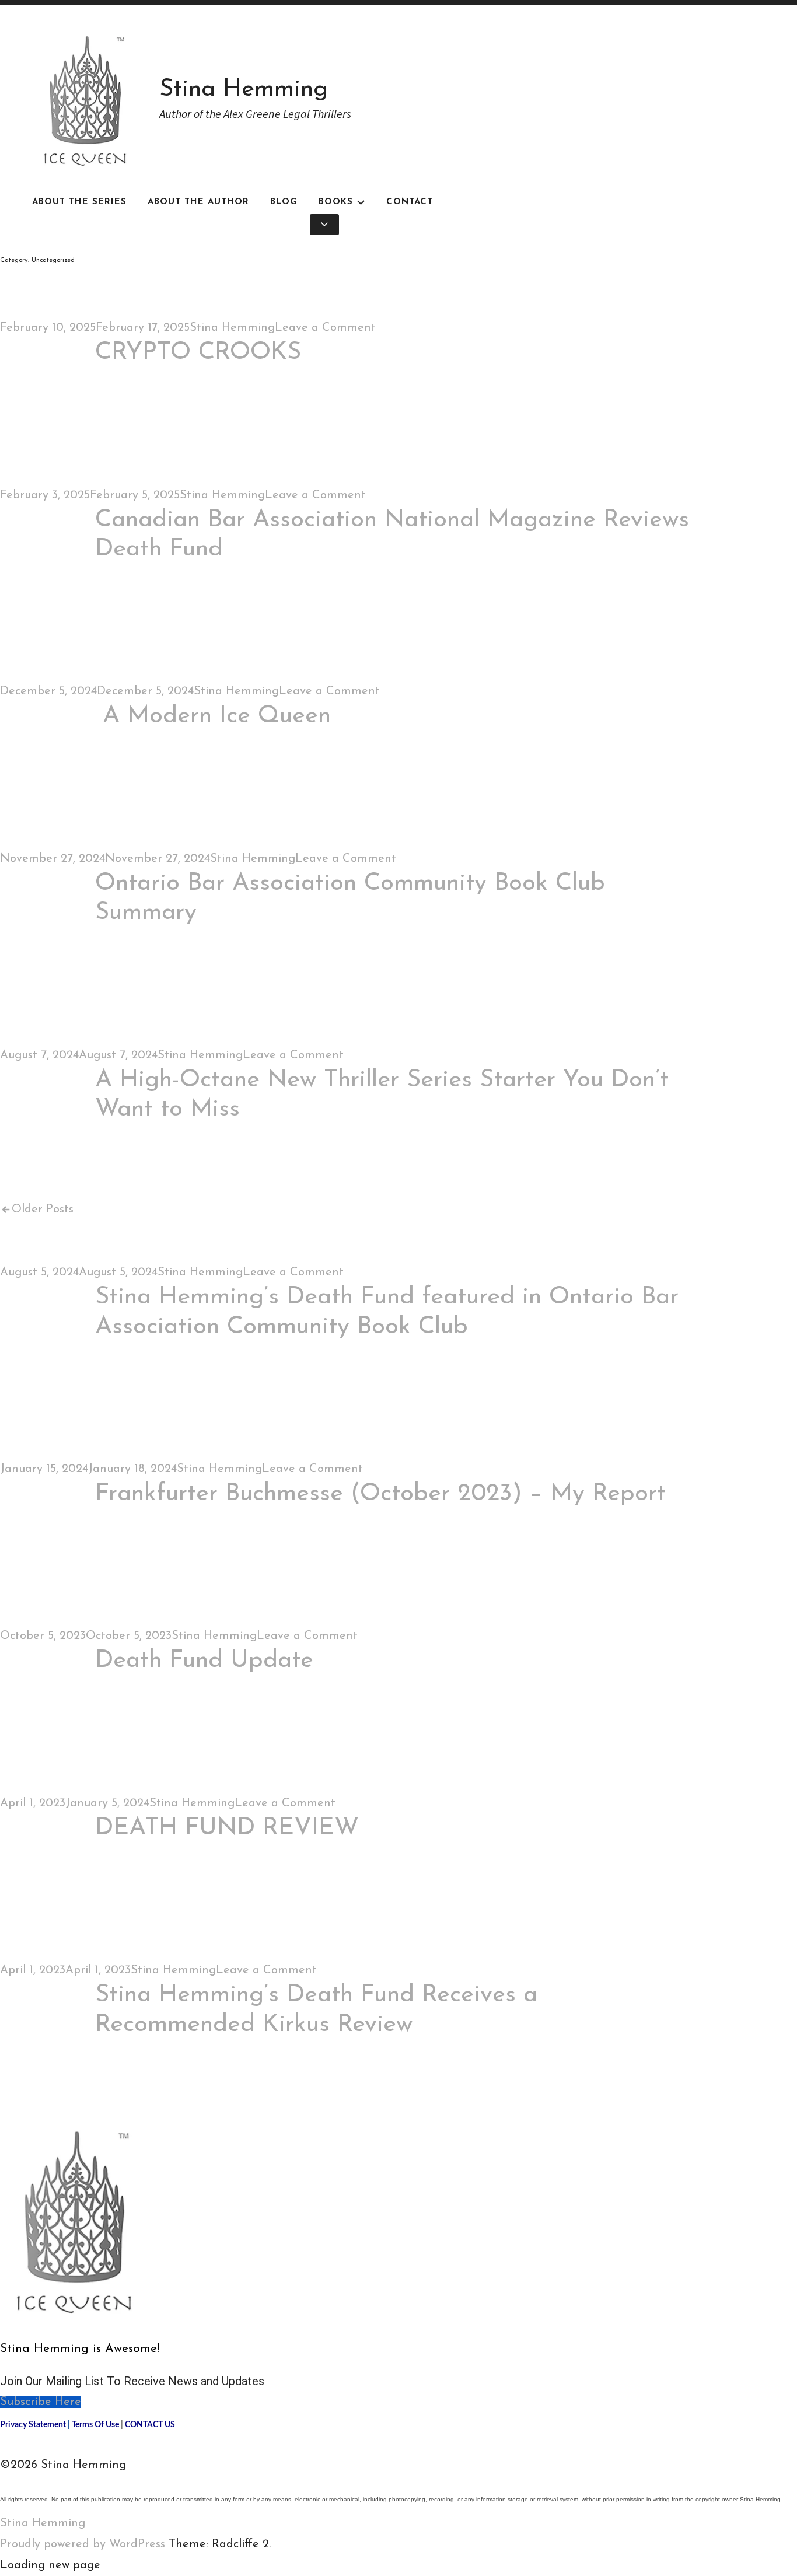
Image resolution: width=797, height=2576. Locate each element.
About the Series (79, 202)
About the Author (198, 202)
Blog (284, 202)
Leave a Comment (325, 328)
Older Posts (43, 1210)
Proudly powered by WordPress (83, 2544)
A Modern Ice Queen (213, 716)
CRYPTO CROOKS (198, 353)
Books (336, 202)
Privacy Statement (33, 2425)
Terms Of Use (95, 2425)
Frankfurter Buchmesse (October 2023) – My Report (380, 1494)
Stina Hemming (244, 90)
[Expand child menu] (324, 225)
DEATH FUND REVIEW (227, 1828)
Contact (410, 202)
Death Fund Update (204, 1661)
